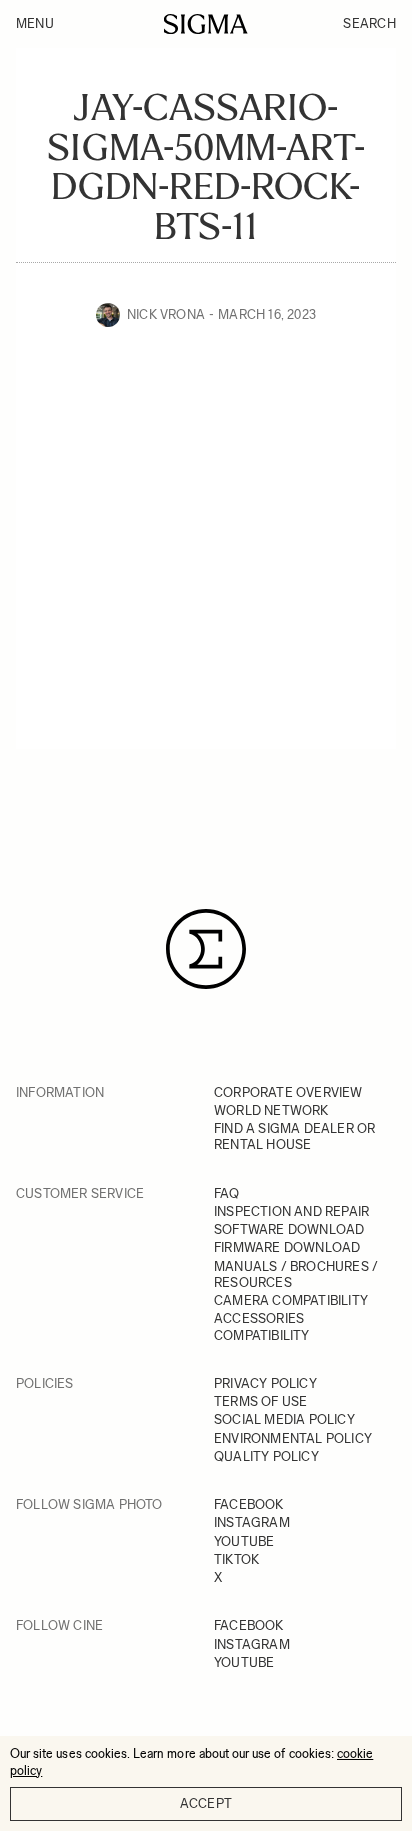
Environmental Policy (293, 1438)
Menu (35, 23)
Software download (289, 1229)
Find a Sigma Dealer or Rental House (294, 1136)
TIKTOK (236, 1559)
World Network (271, 1110)
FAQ (227, 1193)
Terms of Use (260, 1401)
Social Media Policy (284, 1419)
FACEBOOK (249, 1504)
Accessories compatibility (262, 1326)
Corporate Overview (288, 1092)
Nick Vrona (166, 314)
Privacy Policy (265, 1383)
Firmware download (287, 1247)
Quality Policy (266, 1456)
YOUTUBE (244, 1541)
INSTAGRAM (252, 1522)
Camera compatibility (291, 1300)
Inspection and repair (291, 1211)
